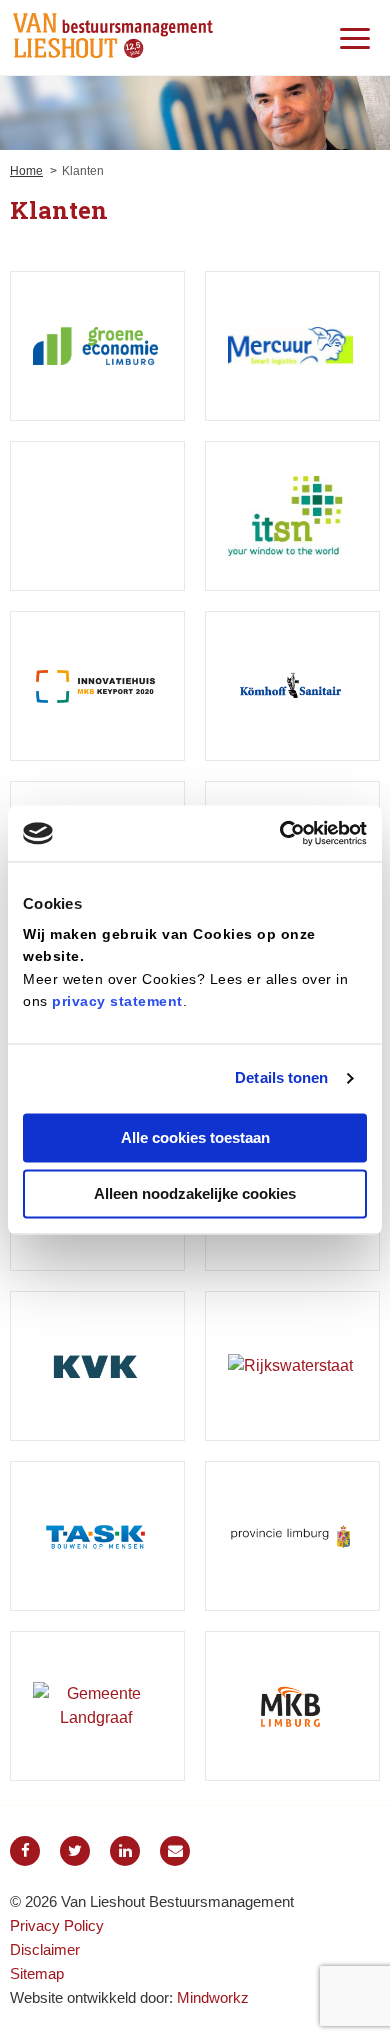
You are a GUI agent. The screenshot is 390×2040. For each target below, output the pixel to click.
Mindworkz (213, 1997)
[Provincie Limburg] (292, 1536)
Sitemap (37, 1973)
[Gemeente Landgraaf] (97, 1706)
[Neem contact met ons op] (175, 1851)
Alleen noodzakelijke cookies (195, 1194)
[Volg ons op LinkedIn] (125, 1851)
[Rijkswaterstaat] (292, 1366)
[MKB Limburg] (292, 1706)
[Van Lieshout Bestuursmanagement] (113, 37)
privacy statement (117, 1002)
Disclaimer (45, 1949)
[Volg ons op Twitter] (75, 1851)
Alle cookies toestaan (195, 1137)
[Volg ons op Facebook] (25, 1851)
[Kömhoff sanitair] (292, 686)
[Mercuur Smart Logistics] (292, 346)
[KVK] (97, 1366)
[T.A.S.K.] (97, 1536)
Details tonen (281, 1078)
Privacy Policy (57, 1925)
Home (26, 171)
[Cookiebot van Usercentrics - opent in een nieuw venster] (280, 833)
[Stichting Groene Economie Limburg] (97, 346)
